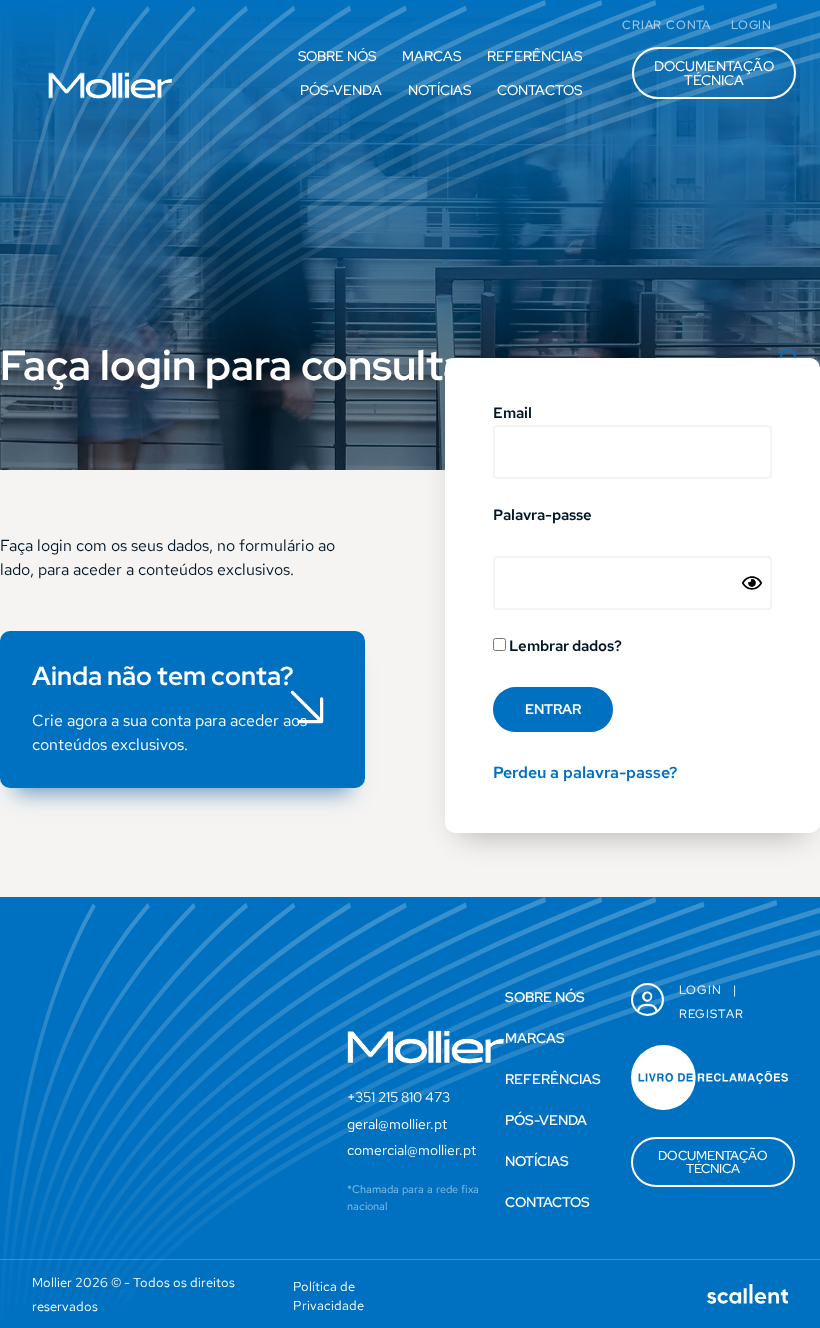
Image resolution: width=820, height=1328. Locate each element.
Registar (712, 1014)
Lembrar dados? (564, 647)
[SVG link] (110, 85)
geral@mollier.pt (397, 1124)
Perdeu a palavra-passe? (585, 772)
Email (512, 414)
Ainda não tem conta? (163, 676)
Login (701, 990)
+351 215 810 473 (398, 1097)
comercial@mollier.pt (411, 1150)
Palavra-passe (542, 516)
